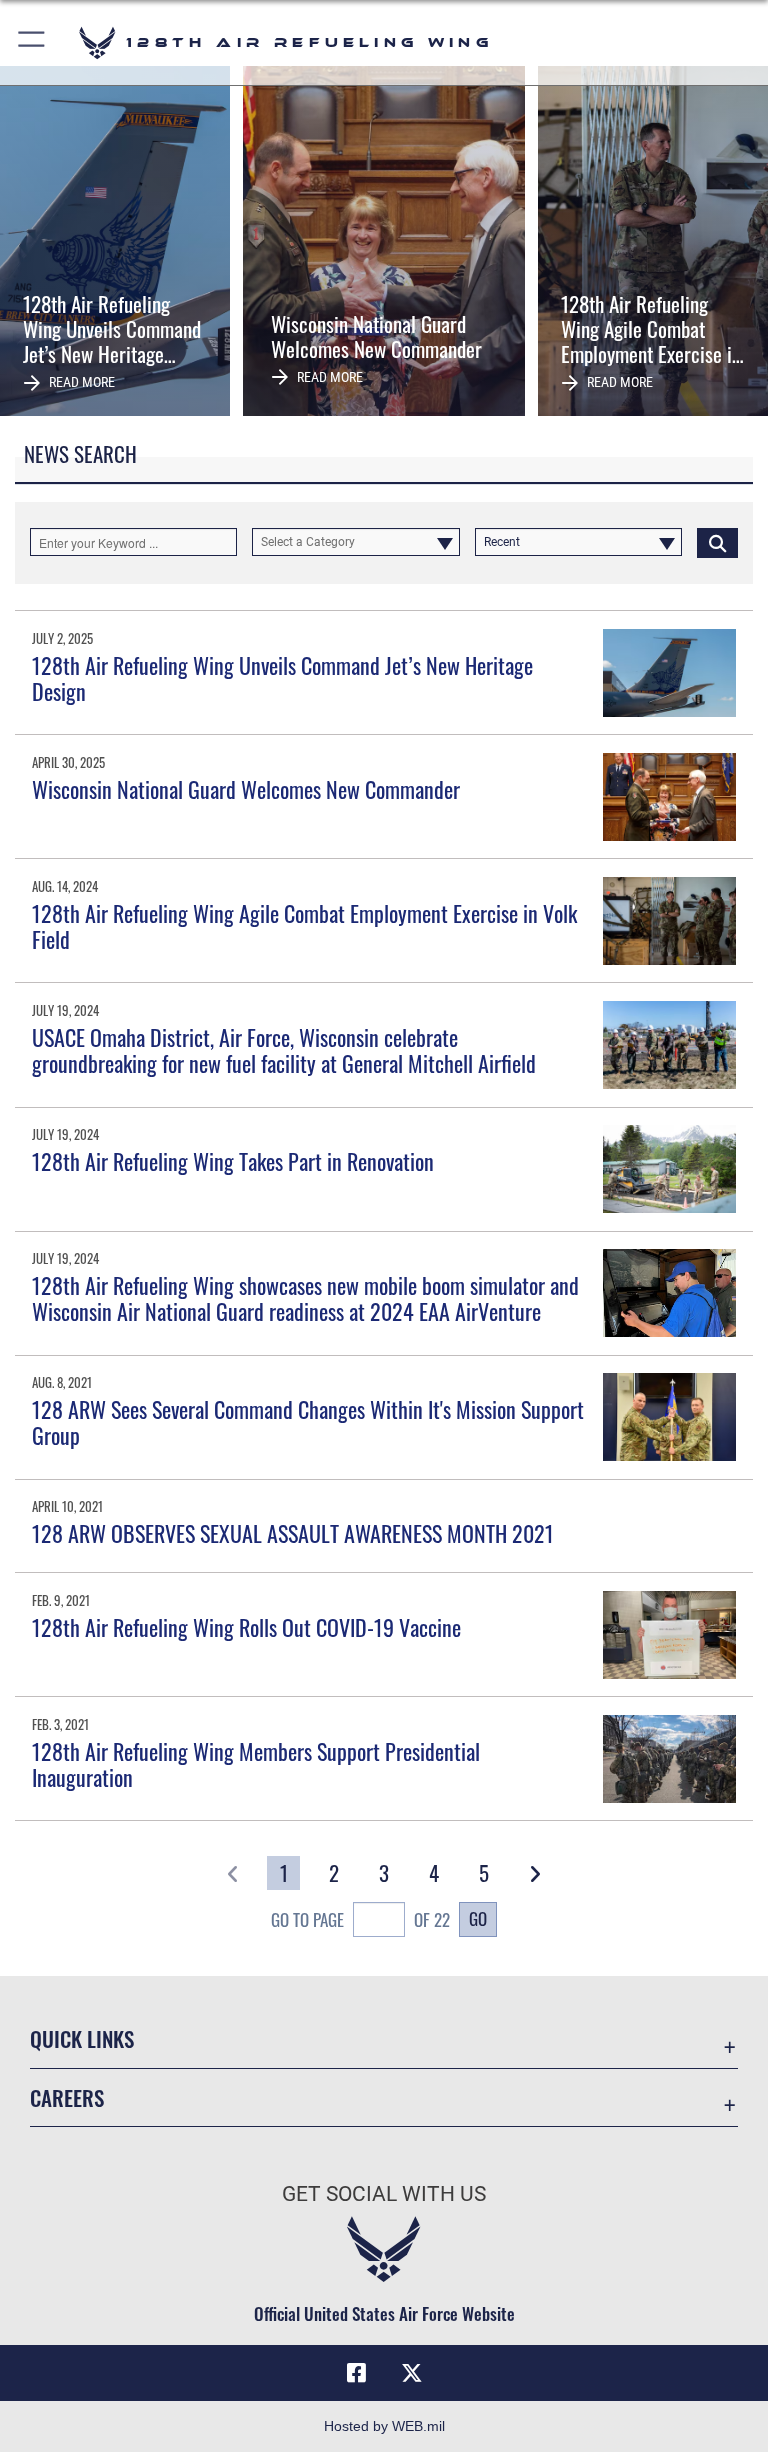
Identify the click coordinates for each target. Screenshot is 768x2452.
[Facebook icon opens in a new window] (356, 2373)
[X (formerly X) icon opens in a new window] (412, 2373)
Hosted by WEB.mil (384, 2426)
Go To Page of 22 (360, 1919)
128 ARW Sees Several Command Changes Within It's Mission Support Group (308, 1422)
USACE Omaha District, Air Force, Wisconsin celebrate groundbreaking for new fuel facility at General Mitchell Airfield (284, 1050)
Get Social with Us (384, 2194)
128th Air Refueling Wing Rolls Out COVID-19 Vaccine (246, 1627)
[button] (32, 42)
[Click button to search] (717, 542)
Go (478, 1918)
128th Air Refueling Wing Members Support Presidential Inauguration (256, 1764)
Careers (67, 2097)
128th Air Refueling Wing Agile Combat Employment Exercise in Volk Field (304, 926)
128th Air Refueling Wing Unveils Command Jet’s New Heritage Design (282, 678)
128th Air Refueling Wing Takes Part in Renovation (233, 1161)
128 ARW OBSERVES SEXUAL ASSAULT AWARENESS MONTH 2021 (293, 1533)
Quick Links (82, 2038)
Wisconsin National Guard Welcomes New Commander (246, 789)
